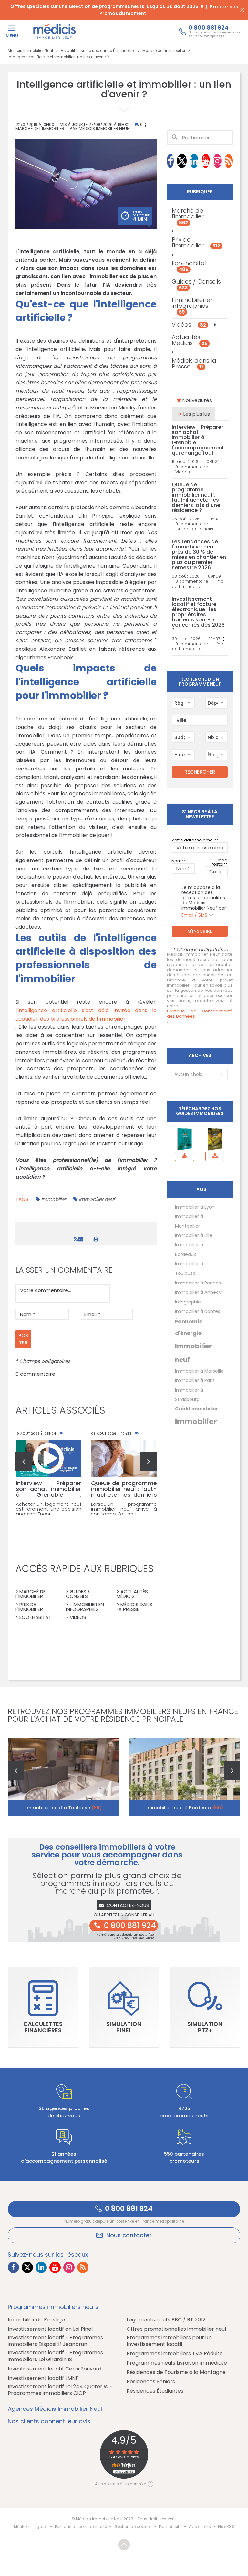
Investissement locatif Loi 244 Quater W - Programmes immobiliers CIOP (60, 2390)
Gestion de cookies (133, 2526)
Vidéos (189, 324)
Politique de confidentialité (81, 2526)
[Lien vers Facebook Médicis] (170, 161)
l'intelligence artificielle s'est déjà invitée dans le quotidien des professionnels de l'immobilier (86, 1015)
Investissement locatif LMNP (43, 2378)
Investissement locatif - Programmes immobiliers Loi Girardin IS (55, 2356)
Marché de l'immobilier (40, 129)
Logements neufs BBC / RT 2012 (166, 2320)
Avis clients (200, 2526)
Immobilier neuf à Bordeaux (185, 1808)
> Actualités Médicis (132, 1594)
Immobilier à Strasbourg (189, 1395)
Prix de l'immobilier (196, 242)
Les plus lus (196, 414)
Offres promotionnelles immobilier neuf (177, 2329)
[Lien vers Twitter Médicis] (182, 161)
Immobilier (54, 1199)
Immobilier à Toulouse (189, 1268)
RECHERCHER (200, 772)
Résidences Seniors (151, 2382)
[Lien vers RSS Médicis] (229, 161)
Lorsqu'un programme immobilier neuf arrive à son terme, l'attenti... (124, 1509)
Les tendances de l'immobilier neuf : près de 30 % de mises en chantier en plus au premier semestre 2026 (199, 555)
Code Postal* (219, 862)
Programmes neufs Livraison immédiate (177, 2363)
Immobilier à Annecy (198, 1292)
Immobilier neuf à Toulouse (64, 1808)
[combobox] (183, 703)
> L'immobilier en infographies (85, 1607)
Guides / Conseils (196, 284)
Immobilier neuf (97, 1199)
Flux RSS (226, 2526)
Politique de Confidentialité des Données (200, 1014)
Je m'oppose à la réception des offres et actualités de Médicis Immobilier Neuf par (204, 901)
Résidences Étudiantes (155, 2391)
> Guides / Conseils (78, 1594)
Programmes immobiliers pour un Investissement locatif (169, 2341)
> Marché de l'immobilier (31, 1594)
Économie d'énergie (189, 1327)
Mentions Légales (31, 2526)
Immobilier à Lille (194, 1235)
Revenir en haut (124, 2545)
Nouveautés (196, 400)
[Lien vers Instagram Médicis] (217, 161)
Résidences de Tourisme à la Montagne (176, 2373)
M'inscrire (200, 931)
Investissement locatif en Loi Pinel (50, 2329)
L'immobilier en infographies (193, 306)
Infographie (188, 1302)
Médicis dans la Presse (194, 363)
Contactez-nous (128, 1905)
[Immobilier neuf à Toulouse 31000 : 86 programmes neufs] (63, 1777)
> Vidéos (76, 1617)
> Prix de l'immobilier (29, 1607)
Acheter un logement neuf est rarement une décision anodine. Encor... (49, 1509)
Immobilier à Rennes (198, 1283)
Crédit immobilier (197, 1409)
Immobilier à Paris (195, 1380)
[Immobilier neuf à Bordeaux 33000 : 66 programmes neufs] (185, 1777)
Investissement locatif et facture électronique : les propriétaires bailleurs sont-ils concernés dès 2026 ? (198, 615)
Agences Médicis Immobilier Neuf (55, 2409)
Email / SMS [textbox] (194, 915)
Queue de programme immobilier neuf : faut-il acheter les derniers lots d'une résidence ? (196, 498)
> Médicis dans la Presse (134, 1607)
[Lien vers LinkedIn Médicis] (194, 161)
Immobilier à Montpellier (189, 1221)
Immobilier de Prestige (36, 2320)
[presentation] (24, 1461)
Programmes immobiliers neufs (53, 2307)
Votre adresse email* (194, 840)
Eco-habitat (189, 266)
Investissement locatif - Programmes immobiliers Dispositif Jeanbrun (55, 2341)
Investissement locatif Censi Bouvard (55, 2369)
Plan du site (170, 2526)
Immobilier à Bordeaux (189, 1249)
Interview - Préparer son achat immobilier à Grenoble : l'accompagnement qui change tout (198, 440)
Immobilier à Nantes (198, 1311)
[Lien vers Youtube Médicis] (206, 161)
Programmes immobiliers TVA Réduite (175, 2354)
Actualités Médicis (190, 340)
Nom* (177, 861)
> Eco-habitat (33, 1617)
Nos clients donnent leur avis (49, 2421)
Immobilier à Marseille (199, 1371)
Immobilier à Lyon (195, 1207)
